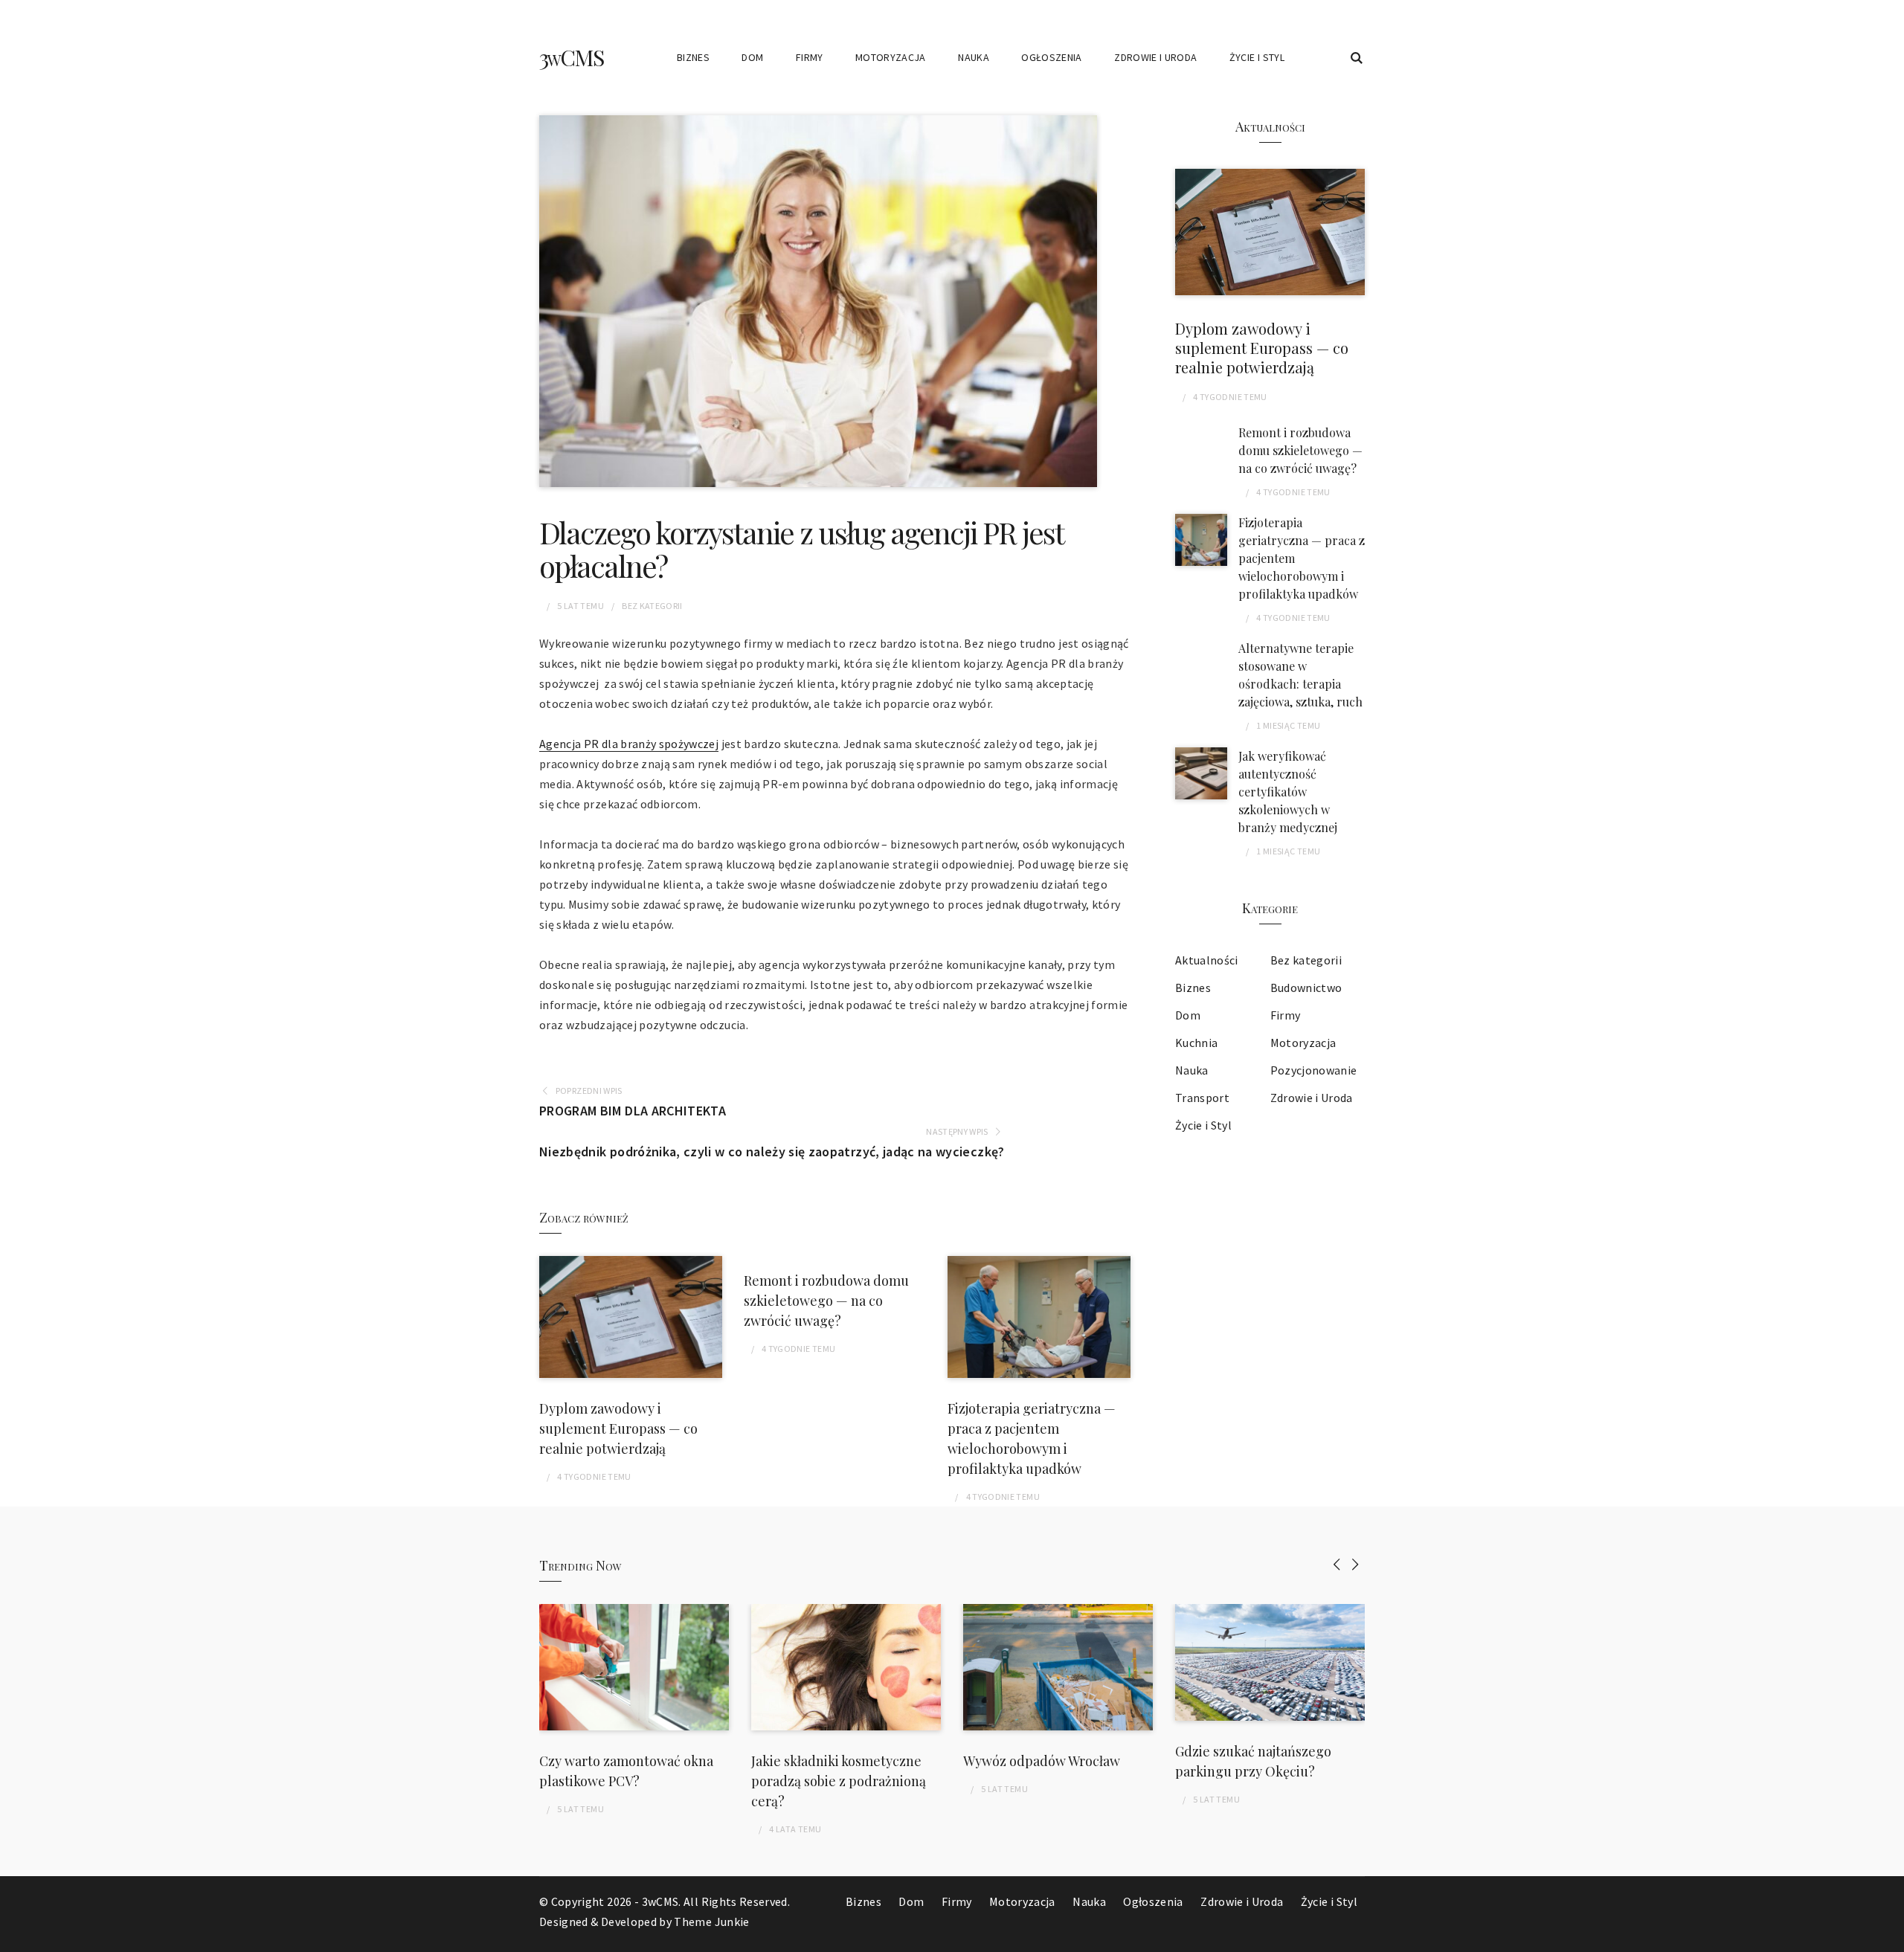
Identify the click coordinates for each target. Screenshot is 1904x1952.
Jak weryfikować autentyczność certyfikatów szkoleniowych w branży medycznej (1288, 792)
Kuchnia (1196, 1043)
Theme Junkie (711, 1922)
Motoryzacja (891, 57)
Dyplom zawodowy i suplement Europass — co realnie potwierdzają (618, 1428)
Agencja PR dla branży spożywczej (629, 744)
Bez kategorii (652, 606)
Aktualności (1207, 960)
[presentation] (1337, 1564)
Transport (1202, 1098)
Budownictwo (1306, 988)
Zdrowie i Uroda (1155, 57)
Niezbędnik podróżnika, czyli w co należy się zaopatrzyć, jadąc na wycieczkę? (772, 1151)
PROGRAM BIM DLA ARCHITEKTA (633, 1111)
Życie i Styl (1257, 57)
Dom (752, 57)
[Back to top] (1889, 1937)
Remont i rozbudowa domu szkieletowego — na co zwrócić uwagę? (826, 1301)
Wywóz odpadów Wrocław (1042, 1761)
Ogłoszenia (1052, 57)
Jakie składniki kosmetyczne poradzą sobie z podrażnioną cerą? (839, 1781)
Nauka (974, 57)
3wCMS (571, 57)
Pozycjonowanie (1314, 1070)
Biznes (693, 57)
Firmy (810, 57)
